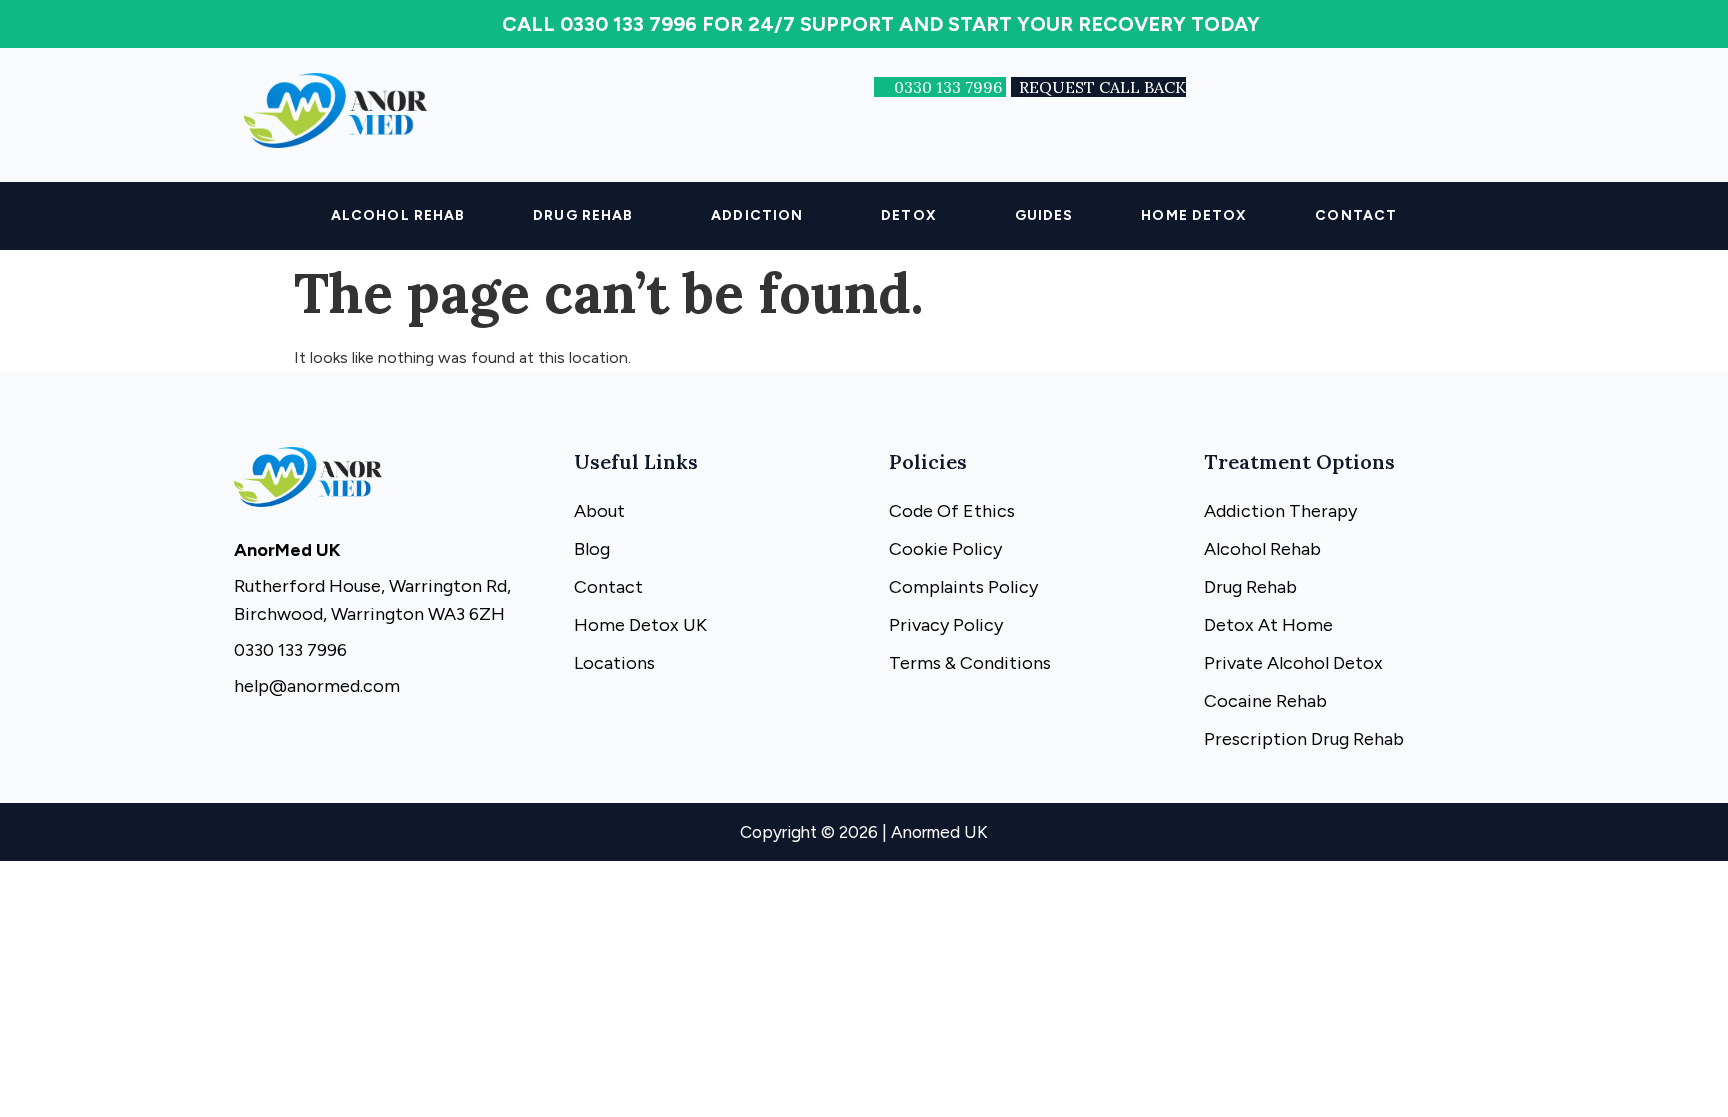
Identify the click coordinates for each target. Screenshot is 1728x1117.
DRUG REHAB (583, 215)
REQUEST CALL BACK (1102, 87)
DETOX (909, 215)
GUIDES (1044, 215)
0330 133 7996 (950, 87)
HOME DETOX (1194, 215)
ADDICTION (757, 215)
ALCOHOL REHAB (398, 215)
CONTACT (1356, 215)
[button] (588, 216)
